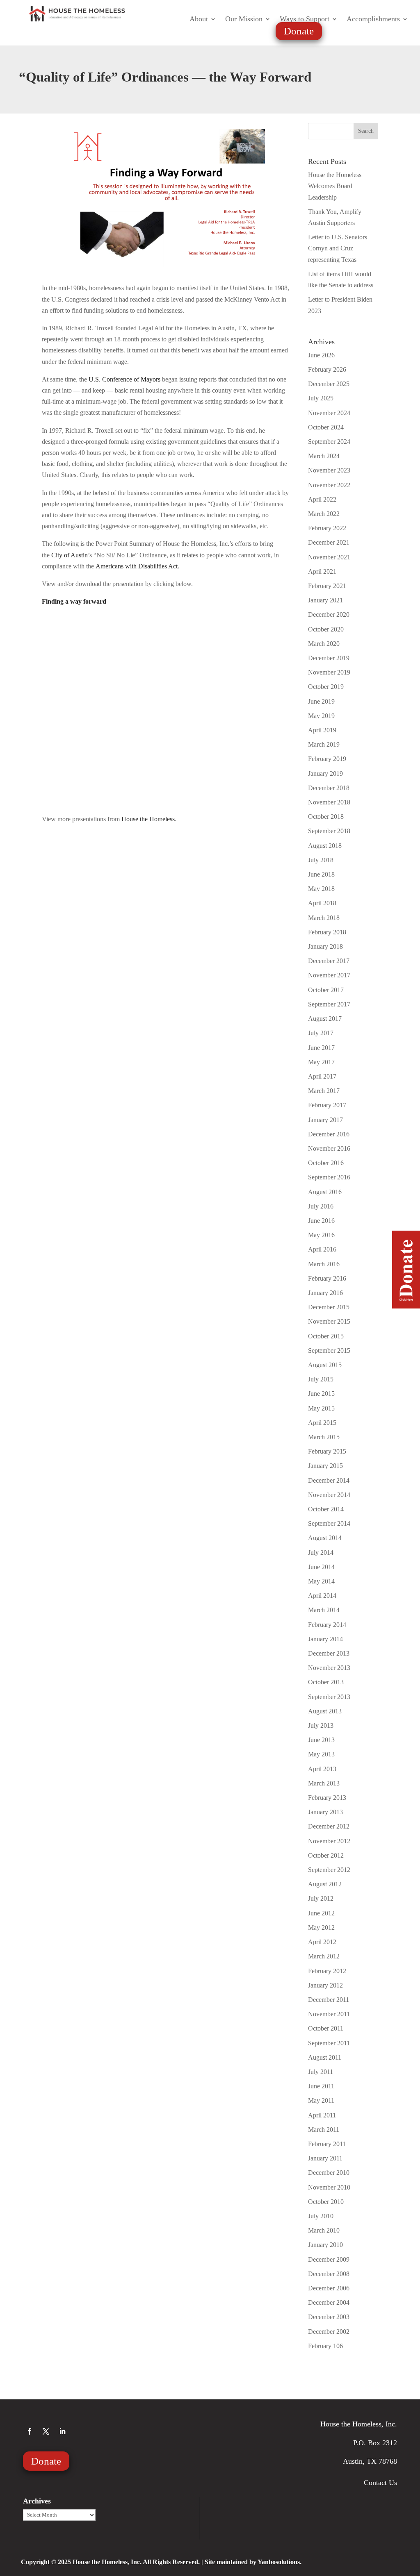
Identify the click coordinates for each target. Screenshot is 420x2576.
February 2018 (327, 932)
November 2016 (329, 1148)
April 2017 (322, 1076)
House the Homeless (148, 819)
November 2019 (329, 672)
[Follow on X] (46, 2431)
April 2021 (322, 571)
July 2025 (321, 398)
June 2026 (321, 355)
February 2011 (327, 2144)
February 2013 (327, 1798)
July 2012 (321, 1898)
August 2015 (325, 1365)
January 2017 (325, 1120)
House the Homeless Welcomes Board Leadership (335, 186)
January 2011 (325, 2158)
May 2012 (321, 1927)
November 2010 (329, 2187)
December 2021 (329, 542)
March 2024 (324, 456)
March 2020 (324, 644)
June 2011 (321, 2086)
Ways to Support (305, 19)
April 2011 (322, 2115)
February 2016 (327, 1278)
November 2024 (329, 413)
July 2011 (321, 2072)
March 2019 (324, 744)
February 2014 (327, 1625)
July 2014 (321, 1553)
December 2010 (329, 2173)
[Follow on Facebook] (30, 2431)
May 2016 (321, 1235)
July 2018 (321, 860)
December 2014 (329, 1480)
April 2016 (322, 1249)
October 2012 (326, 1855)
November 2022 (329, 485)
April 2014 (322, 1596)
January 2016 (325, 1293)
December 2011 (329, 2000)
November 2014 (329, 1495)
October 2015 (326, 1336)
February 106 (325, 2346)
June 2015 (321, 1394)
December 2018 (329, 788)
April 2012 (322, 1942)
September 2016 (329, 1177)
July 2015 (321, 1379)
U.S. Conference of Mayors (124, 379)
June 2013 (321, 1740)
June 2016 (321, 1221)
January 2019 (325, 773)
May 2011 (321, 2100)
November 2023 (329, 470)
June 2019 (321, 701)
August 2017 (325, 1019)
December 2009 (329, 2259)
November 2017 (329, 975)
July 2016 (321, 1206)
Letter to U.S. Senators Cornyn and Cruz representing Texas (338, 248)
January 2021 (325, 600)
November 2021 (329, 557)
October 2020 (326, 629)
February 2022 (327, 528)
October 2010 (326, 2202)
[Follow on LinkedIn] (62, 2431)
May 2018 (321, 889)
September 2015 (329, 1350)
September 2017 (329, 1004)
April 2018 (322, 903)
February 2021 (327, 586)
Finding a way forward (74, 601)
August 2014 (325, 1538)
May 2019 (321, 716)
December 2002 (329, 2332)
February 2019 (327, 759)
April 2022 (322, 499)
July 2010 (321, 2216)
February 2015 (327, 1451)
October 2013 (326, 1682)
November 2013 (329, 1668)
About (199, 19)
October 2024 (326, 427)
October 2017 (326, 990)
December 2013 (329, 1653)
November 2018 (329, 802)
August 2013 (325, 1711)
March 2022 (324, 514)
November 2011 (329, 2014)
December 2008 (329, 2274)
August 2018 (325, 846)
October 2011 (326, 2028)
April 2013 (322, 1769)
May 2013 (321, 1754)
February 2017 (327, 1105)
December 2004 (329, 2302)
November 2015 (329, 1321)
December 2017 (329, 961)
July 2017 (321, 1033)
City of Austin (70, 555)
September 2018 (329, 831)
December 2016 (329, 1134)
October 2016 (326, 1163)
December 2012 (329, 1826)
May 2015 (321, 1408)
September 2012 (329, 1870)
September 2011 (329, 2043)
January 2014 (325, 1639)
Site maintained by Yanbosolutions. (253, 2562)
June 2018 (321, 874)
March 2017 (324, 1091)
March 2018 (324, 918)
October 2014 (326, 1509)
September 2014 (329, 1523)
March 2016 (324, 1264)
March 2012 (324, 1956)
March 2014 (324, 1610)
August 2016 (325, 1192)
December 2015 (329, 1307)
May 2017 (321, 1062)
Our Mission (244, 19)
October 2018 (326, 817)
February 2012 (327, 1971)
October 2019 (326, 687)
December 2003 (329, 2317)
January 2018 (325, 946)
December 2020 (329, 614)
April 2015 (322, 1423)
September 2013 (329, 1697)
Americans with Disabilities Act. (137, 566)
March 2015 (324, 1437)
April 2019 (322, 730)
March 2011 (324, 2130)
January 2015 (325, 1466)
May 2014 (321, 1581)
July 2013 (321, 1725)
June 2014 (321, 1567)
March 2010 (324, 2230)
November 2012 (329, 1841)
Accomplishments (373, 19)
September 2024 (329, 442)
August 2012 (325, 1884)
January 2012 (325, 1985)
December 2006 (329, 2288)
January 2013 (325, 1812)
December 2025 (329, 384)
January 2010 (325, 2245)
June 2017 (321, 1048)
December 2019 (329, 658)
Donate (299, 31)
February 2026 (327, 369)
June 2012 (321, 1913)
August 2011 (325, 2057)
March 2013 (324, 1783)
